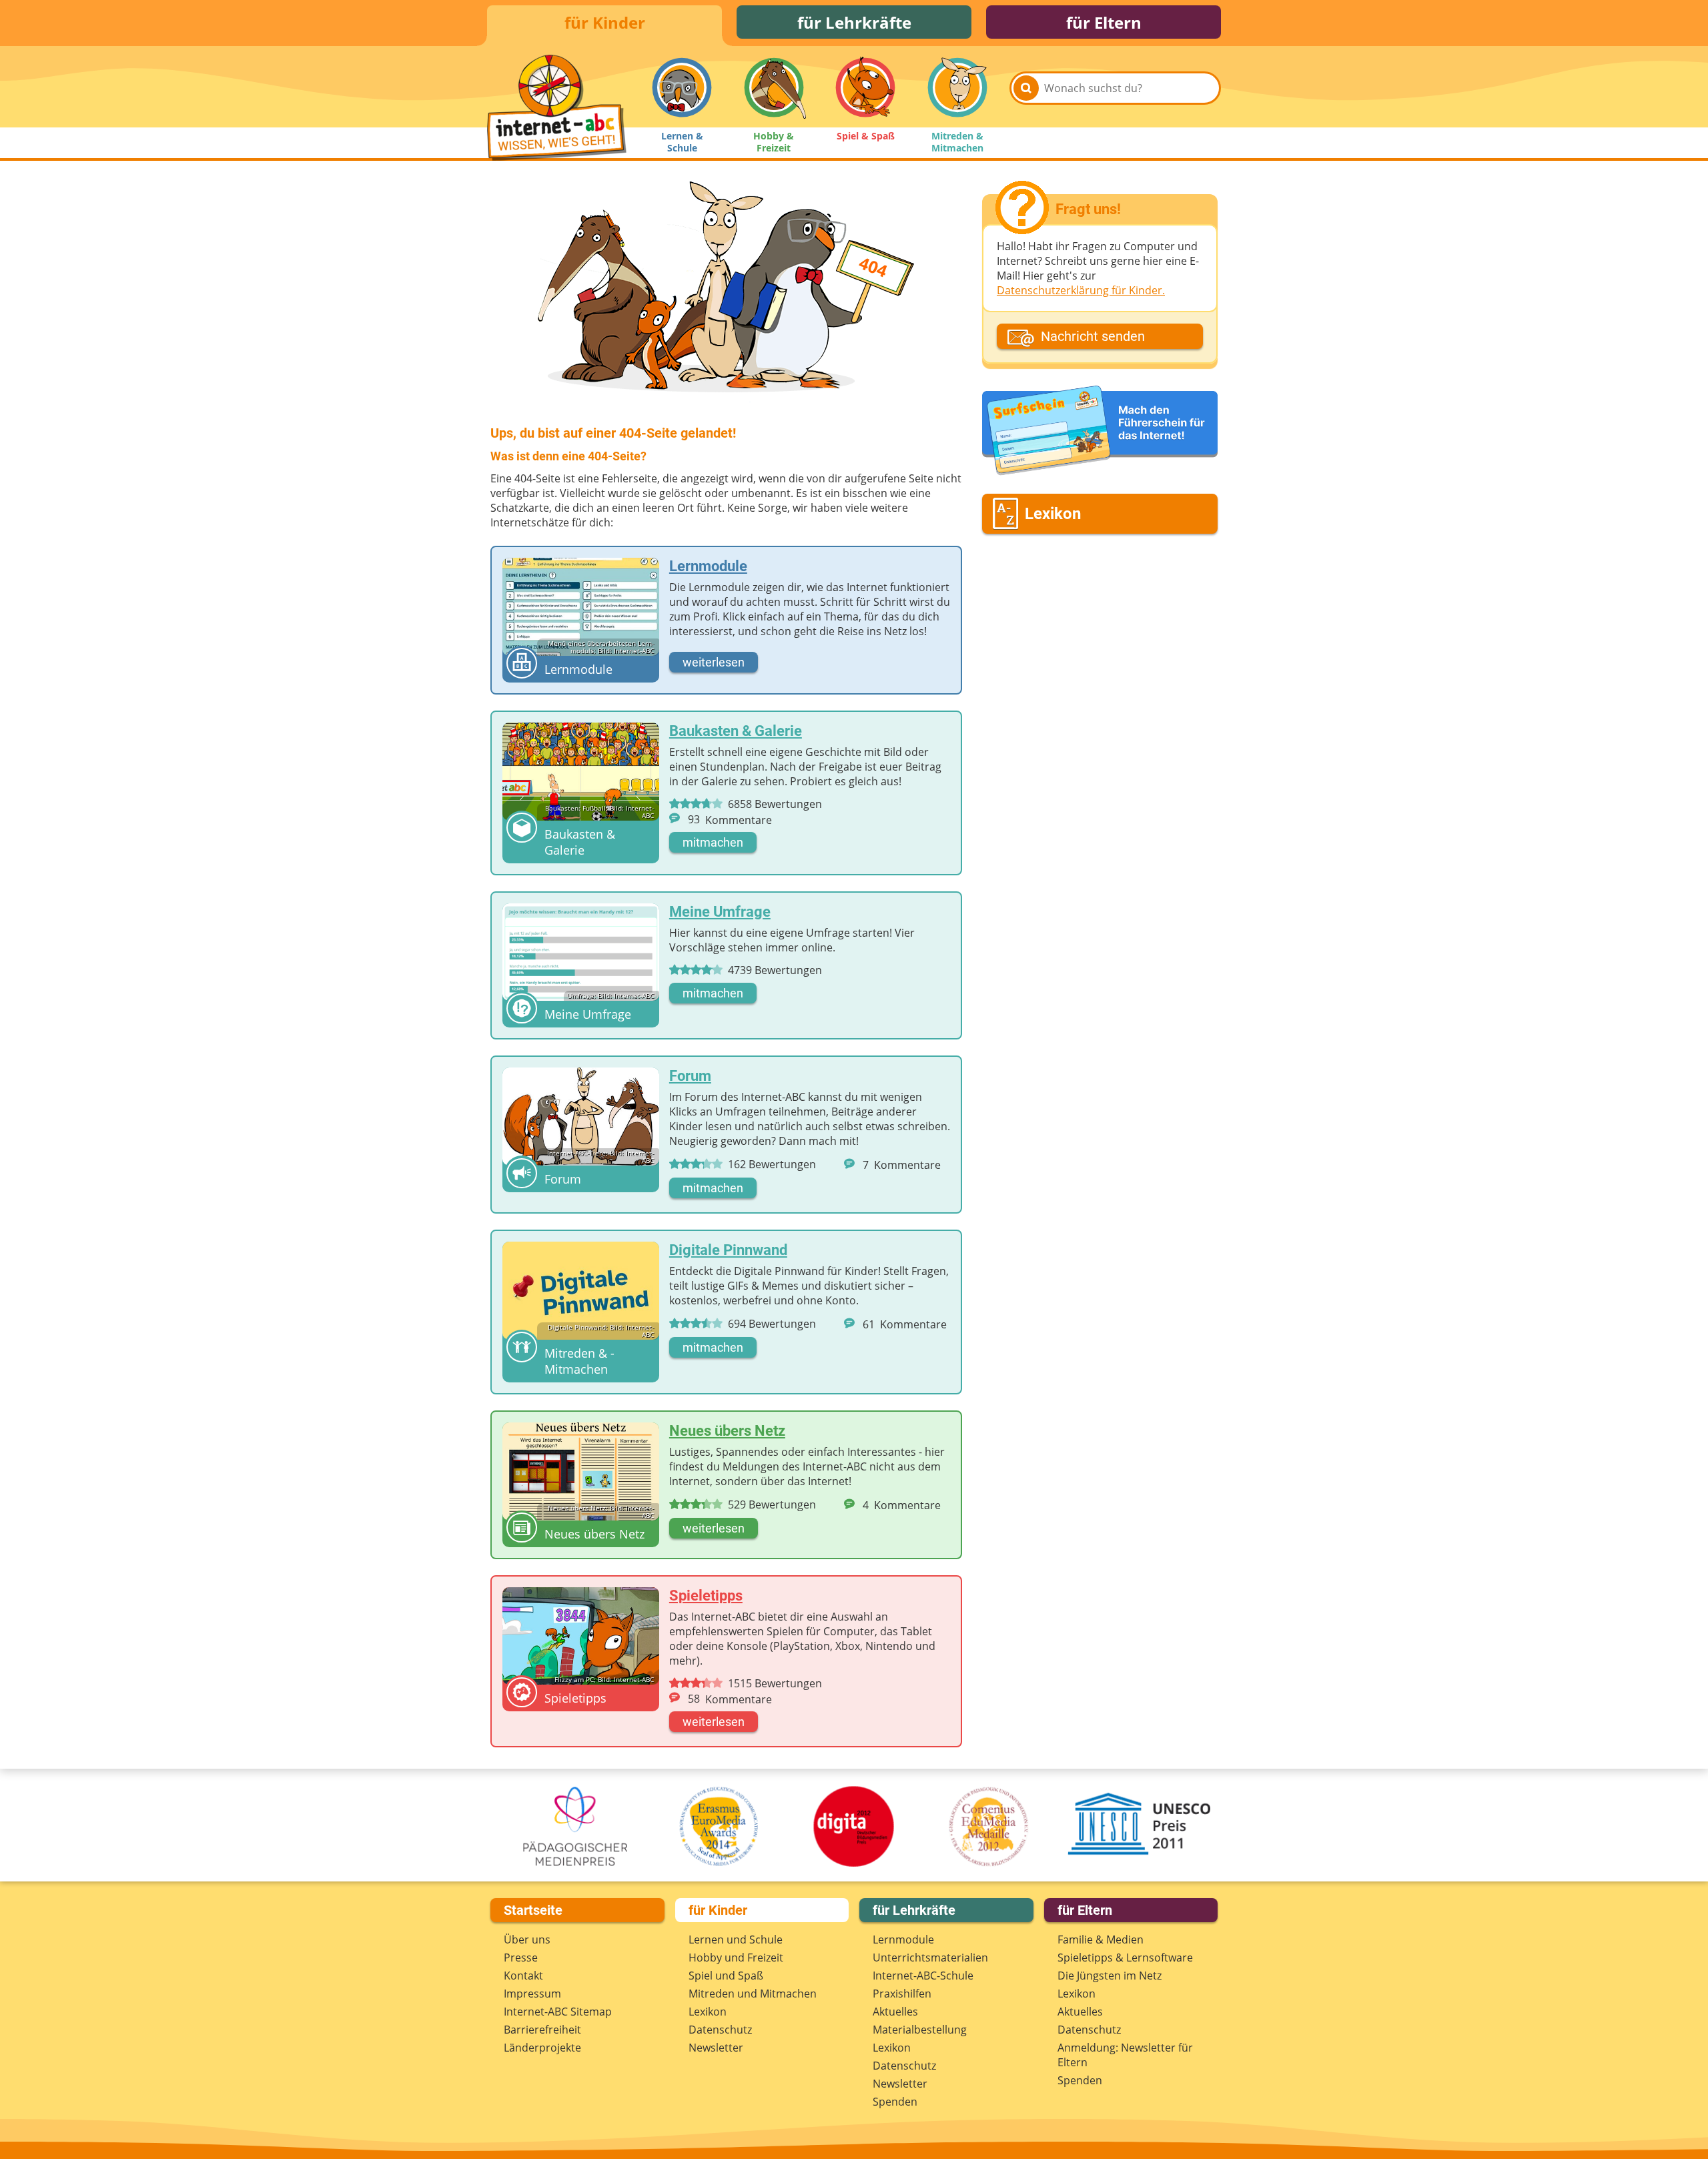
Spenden (895, 2102)
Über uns (527, 1939)
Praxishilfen (902, 1994)
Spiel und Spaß (726, 1976)
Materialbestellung (920, 2030)
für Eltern (1104, 22)
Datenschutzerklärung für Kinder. (1081, 290)
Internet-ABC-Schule (923, 1976)
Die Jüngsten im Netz (1110, 1976)
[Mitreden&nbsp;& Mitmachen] (957, 87)
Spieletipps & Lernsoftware (1125, 1958)
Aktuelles (895, 2012)
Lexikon (708, 2012)
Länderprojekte (542, 2048)
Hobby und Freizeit (736, 1958)
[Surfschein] (1100, 431)
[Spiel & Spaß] (865, 87)
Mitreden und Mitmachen (753, 1994)
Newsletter (716, 2048)
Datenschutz (720, 2030)
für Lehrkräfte (854, 22)
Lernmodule (903, 1939)
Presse (521, 1958)
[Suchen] (1026, 88)
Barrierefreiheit (542, 2030)
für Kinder (605, 22)
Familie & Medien (1101, 1939)
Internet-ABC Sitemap (558, 2012)
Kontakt (523, 1976)
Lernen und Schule (736, 1939)
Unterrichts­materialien (930, 1958)
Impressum (532, 1994)
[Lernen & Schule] (682, 87)
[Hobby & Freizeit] (774, 87)
